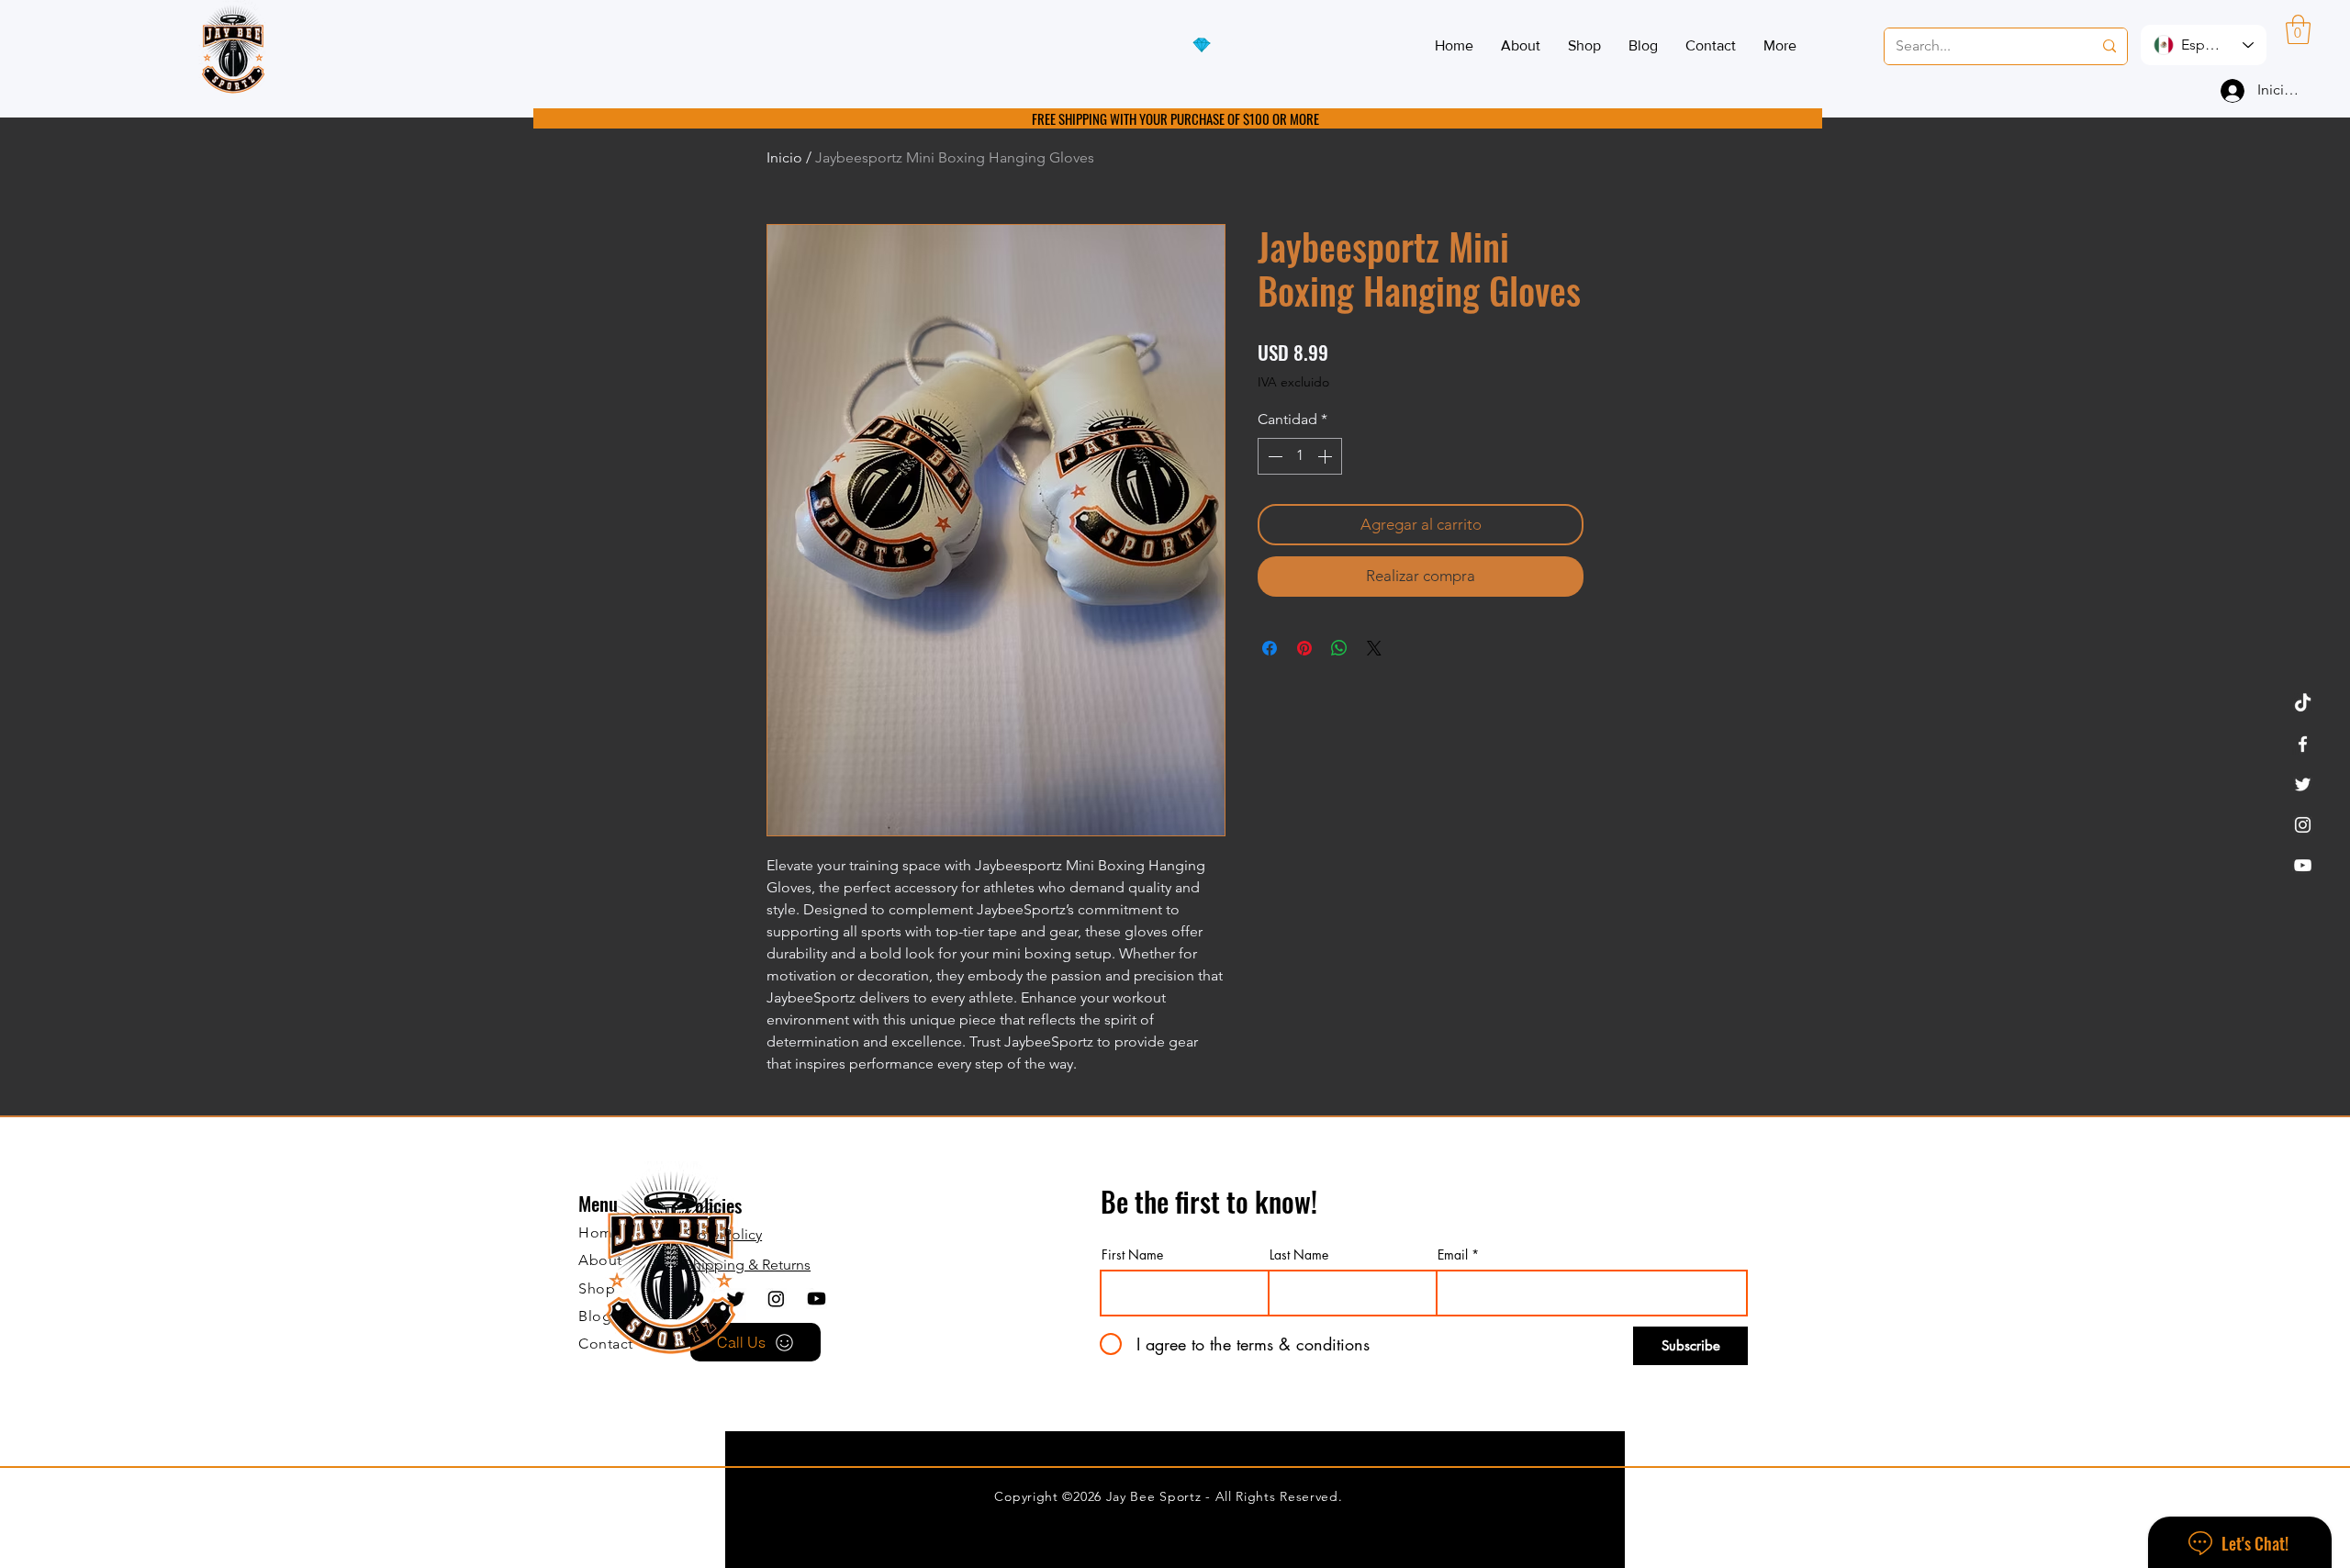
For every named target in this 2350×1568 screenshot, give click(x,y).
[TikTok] (2303, 704)
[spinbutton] (1300, 456)
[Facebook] (2303, 744)
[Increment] (1326, 456)
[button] (2298, 29)
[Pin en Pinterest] (1304, 648)
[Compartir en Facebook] (1270, 648)
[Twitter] (2303, 784)
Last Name (1299, 1255)
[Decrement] (1273, 456)
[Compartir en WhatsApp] (1339, 648)
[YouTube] (2303, 865)
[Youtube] (817, 1299)
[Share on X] (1374, 648)
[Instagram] (2303, 825)
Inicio (784, 157)
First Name (1132, 1255)
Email (1453, 1255)
